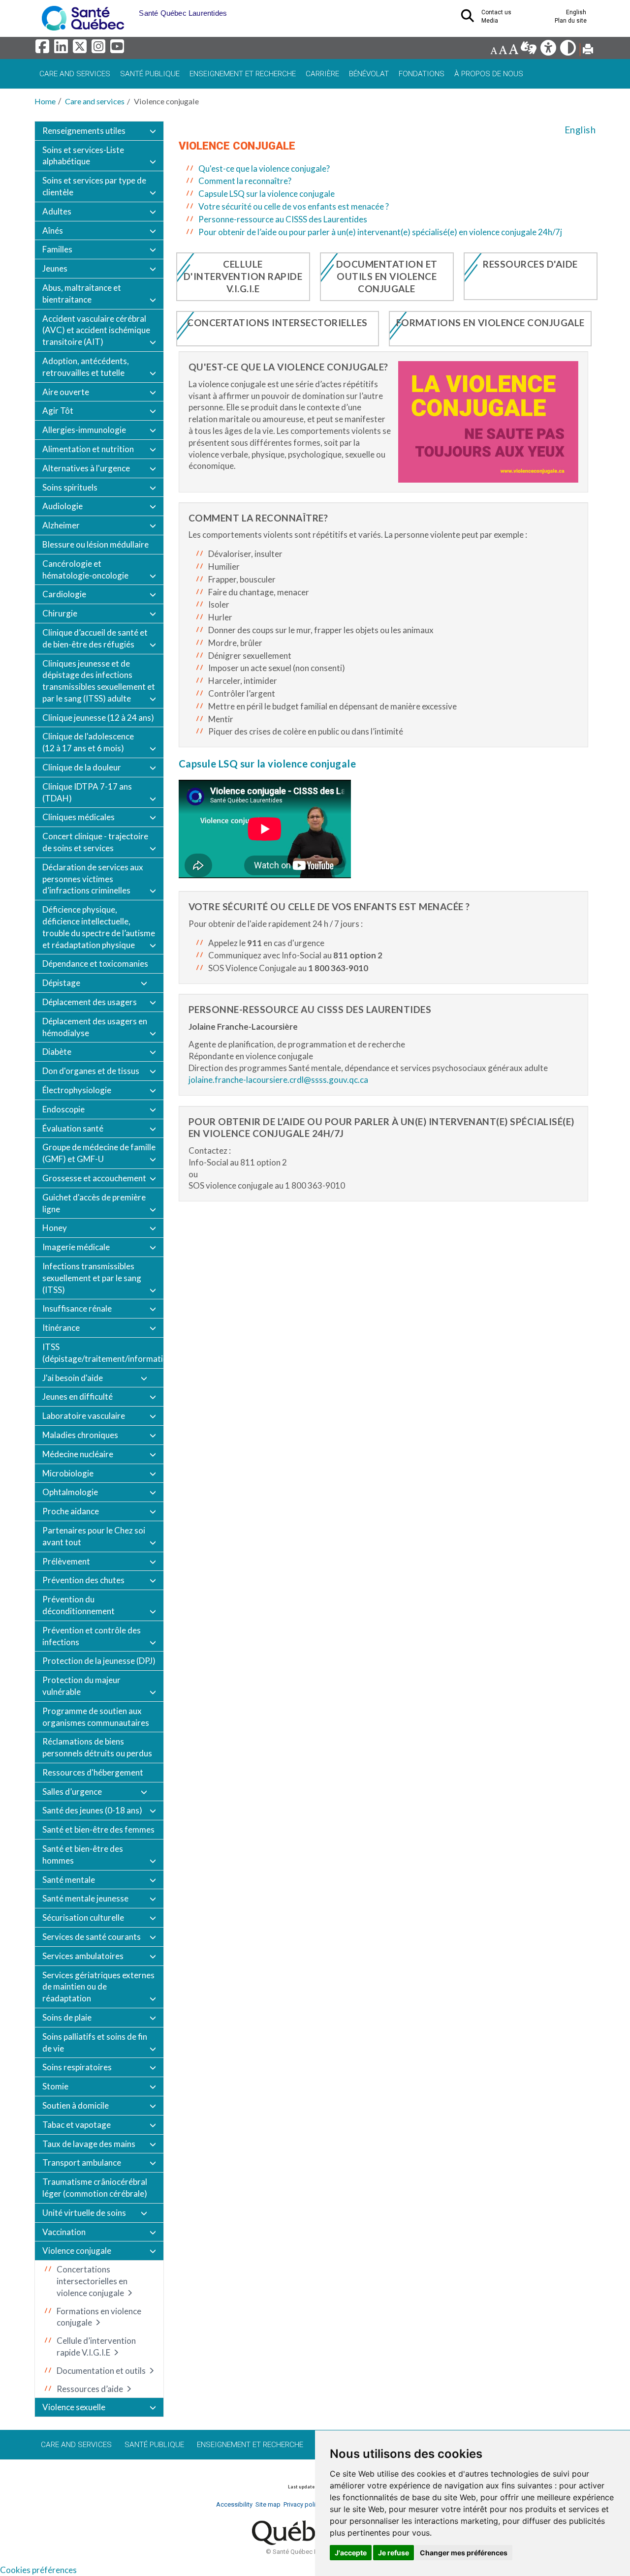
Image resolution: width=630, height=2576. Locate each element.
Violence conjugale (77, 2251)
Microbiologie (68, 1473)
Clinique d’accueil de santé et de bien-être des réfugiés (95, 638)
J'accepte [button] (351, 2553)
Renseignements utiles (84, 131)
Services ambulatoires (83, 1956)
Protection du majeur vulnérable (81, 1686)
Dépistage (61, 983)
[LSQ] (529, 50)
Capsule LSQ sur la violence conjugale (267, 194)
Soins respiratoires (77, 2067)
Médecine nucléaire (78, 1454)
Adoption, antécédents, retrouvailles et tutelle (86, 367)
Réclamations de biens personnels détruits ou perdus (97, 1747)
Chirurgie (60, 613)
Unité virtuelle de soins (84, 2213)
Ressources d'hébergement (93, 1772)
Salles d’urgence (72, 1792)
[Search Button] (471, 19)
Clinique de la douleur (82, 767)
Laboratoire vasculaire (84, 1416)
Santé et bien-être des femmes (98, 1829)
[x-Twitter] (81, 49)
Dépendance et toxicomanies (95, 964)
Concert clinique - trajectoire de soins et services (95, 842)
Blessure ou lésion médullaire (95, 544)
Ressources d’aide (90, 2389)
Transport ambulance (82, 2162)
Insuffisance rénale (77, 1308)
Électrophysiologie (77, 1090)
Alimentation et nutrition (88, 449)
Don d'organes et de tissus (91, 1071)
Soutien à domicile (76, 2105)
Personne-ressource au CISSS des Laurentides (283, 219)
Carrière (322, 74)
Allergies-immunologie (84, 430)
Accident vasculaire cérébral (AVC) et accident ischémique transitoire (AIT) (96, 330)
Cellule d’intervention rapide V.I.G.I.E (96, 2346)
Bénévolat (369, 74)
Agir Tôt (58, 411)
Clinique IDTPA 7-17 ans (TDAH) (87, 792)
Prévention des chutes (83, 1580)
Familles (57, 249)
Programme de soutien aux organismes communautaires (96, 1717)
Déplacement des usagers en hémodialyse (95, 1027)
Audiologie (63, 506)
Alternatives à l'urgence (86, 468)
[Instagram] (100, 49)
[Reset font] (503, 50)
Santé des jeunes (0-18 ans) (92, 1810)
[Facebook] (44, 49)
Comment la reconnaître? (245, 181)
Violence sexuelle (74, 2407)
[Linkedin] (63, 49)
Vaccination (64, 2232)
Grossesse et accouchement (94, 1178)
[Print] (588, 50)
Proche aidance (71, 1511)
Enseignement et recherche (243, 74)
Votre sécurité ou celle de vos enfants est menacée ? (294, 206)
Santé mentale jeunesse (85, 1898)
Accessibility (234, 2504)
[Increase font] (513, 50)
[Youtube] (118, 49)
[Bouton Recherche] (131, 10)
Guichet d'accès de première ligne (94, 1203)
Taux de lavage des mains (89, 2144)
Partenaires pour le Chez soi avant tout (94, 1536)
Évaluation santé (73, 1128)
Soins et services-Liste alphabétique (83, 156)
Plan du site (571, 21)
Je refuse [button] (394, 2553)
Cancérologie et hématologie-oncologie (85, 569)
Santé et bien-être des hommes (83, 1855)
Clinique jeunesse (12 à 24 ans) (98, 718)
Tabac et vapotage (77, 2125)
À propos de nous (489, 74)
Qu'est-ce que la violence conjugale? (264, 169)
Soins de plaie (67, 2017)
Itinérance (61, 1328)
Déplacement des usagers (90, 1002)
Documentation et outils (101, 2371)
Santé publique (150, 74)
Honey (55, 1228)
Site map (268, 2504)
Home (45, 101)
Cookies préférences (38, 2570)
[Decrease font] (494, 50)
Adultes (57, 211)
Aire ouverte (66, 392)
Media (490, 21)
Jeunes (55, 268)
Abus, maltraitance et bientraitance (82, 293)
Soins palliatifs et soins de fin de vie (95, 2042)
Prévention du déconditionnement (79, 1605)
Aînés (53, 230)
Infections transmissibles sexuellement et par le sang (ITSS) (92, 1278)
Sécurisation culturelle (83, 1917)
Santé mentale (69, 1880)
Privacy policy (303, 2504)
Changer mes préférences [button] (464, 2553)
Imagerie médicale (76, 1247)
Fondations (422, 74)
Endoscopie (63, 1109)
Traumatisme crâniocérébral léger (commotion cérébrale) (95, 2188)
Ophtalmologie (70, 1492)
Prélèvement (66, 1561)
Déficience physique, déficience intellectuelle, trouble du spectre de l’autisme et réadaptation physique (99, 927)
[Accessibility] (549, 50)
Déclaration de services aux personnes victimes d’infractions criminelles (93, 879)
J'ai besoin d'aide (73, 1378)
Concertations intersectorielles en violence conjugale (92, 2281)
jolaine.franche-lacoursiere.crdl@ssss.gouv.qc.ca (278, 1080)
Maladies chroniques (80, 1435)
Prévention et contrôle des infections (92, 1636)
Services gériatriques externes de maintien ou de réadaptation (98, 1987)
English (580, 130)
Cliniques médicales (79, 817)
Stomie (55, 2086)
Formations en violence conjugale (99, 2317)
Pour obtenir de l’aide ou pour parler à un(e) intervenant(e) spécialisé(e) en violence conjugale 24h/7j (380, 232)
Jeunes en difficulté (78, 1396)
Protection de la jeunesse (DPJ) (99, 1661)
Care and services (75, 74)
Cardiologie (64, 594)
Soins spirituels (70, 487)
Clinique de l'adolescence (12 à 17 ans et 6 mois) (88, 742)
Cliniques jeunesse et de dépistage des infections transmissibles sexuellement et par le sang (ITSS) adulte (99, 681)
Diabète (57, 1052)
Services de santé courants (92, 1937)
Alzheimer (61, 525)
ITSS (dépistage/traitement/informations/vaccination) (103, 1353)
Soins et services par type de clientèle (94, 186)
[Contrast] (569, 50)
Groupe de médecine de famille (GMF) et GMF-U (99, 1153)
